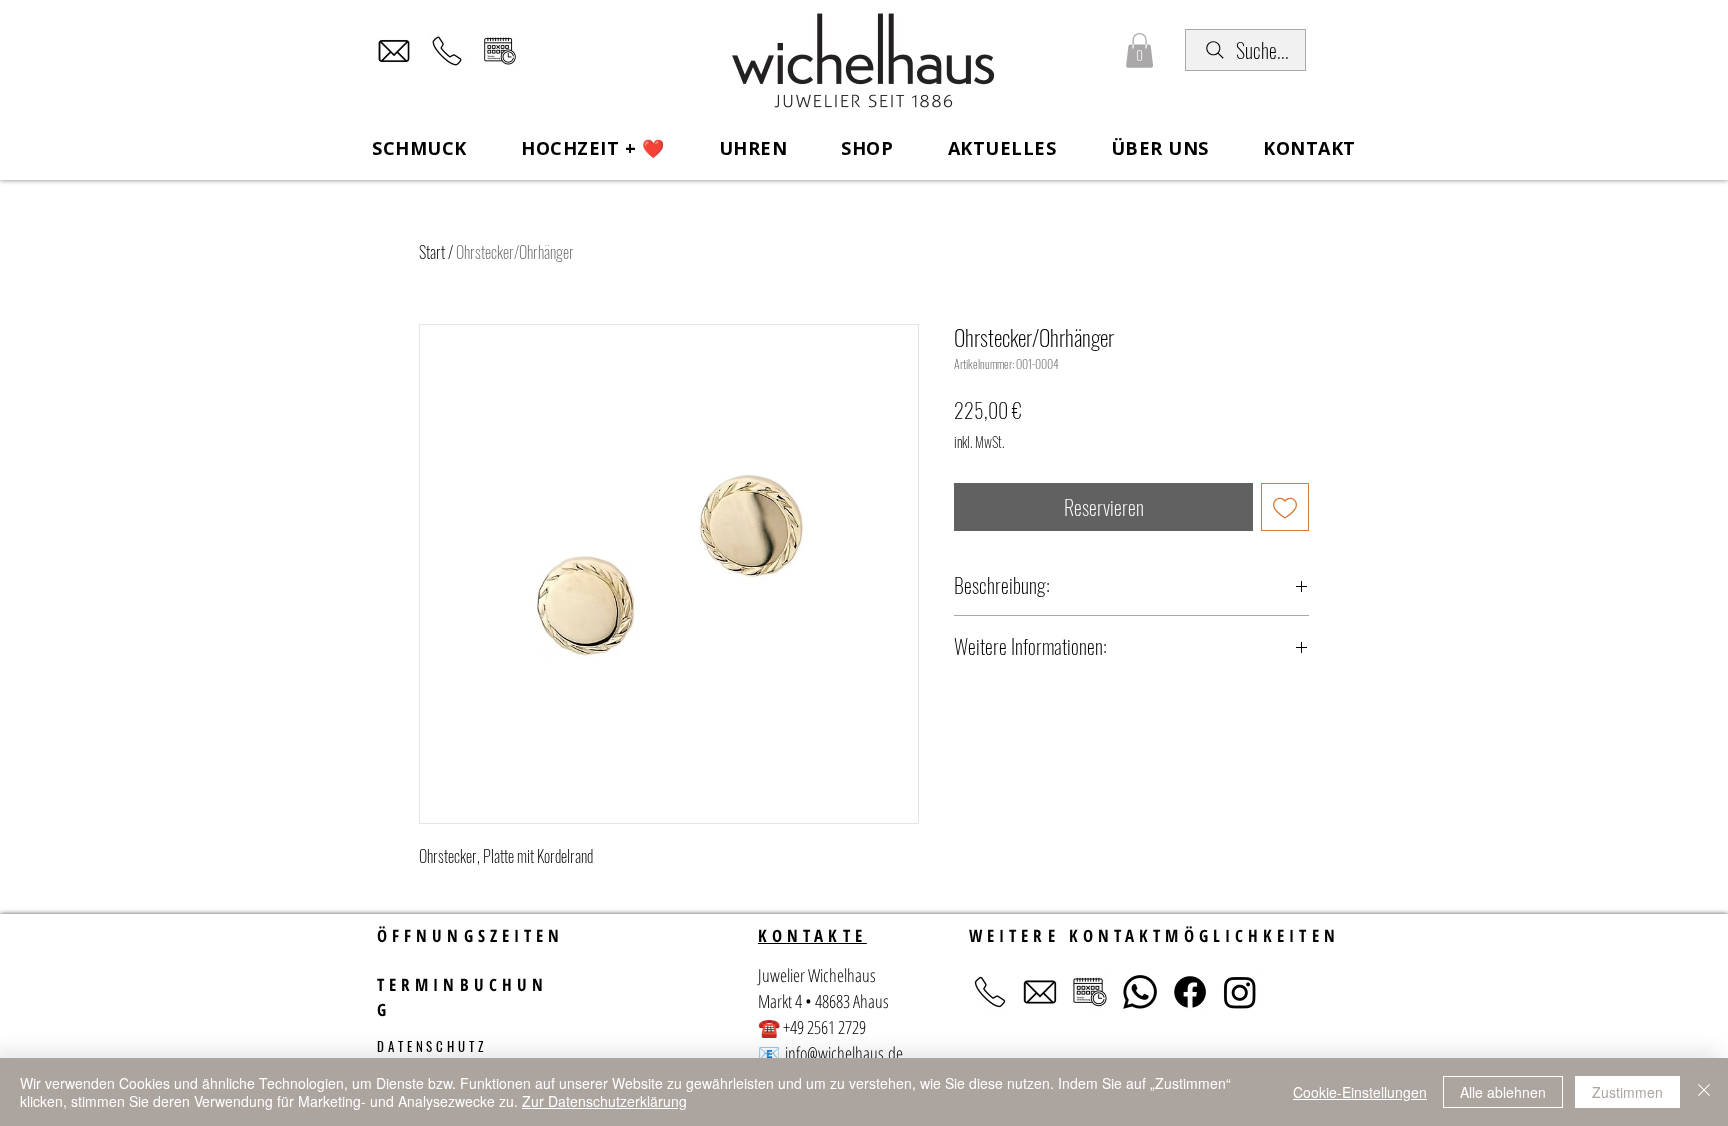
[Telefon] (447, 51)
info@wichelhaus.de (844, 1053)
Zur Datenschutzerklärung (604, 1101)
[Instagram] (1240, 992)
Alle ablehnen (1503, 1092)
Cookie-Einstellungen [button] (1360, 1092)
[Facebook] (1190, 992)
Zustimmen (1627, 1092)
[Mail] (394, 51)
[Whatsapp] (1140, 992)
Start (432, 252)
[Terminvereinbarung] (500, 51)
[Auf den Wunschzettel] (1285, 507)
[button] (1139, 50)
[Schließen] (1704, 1092)
